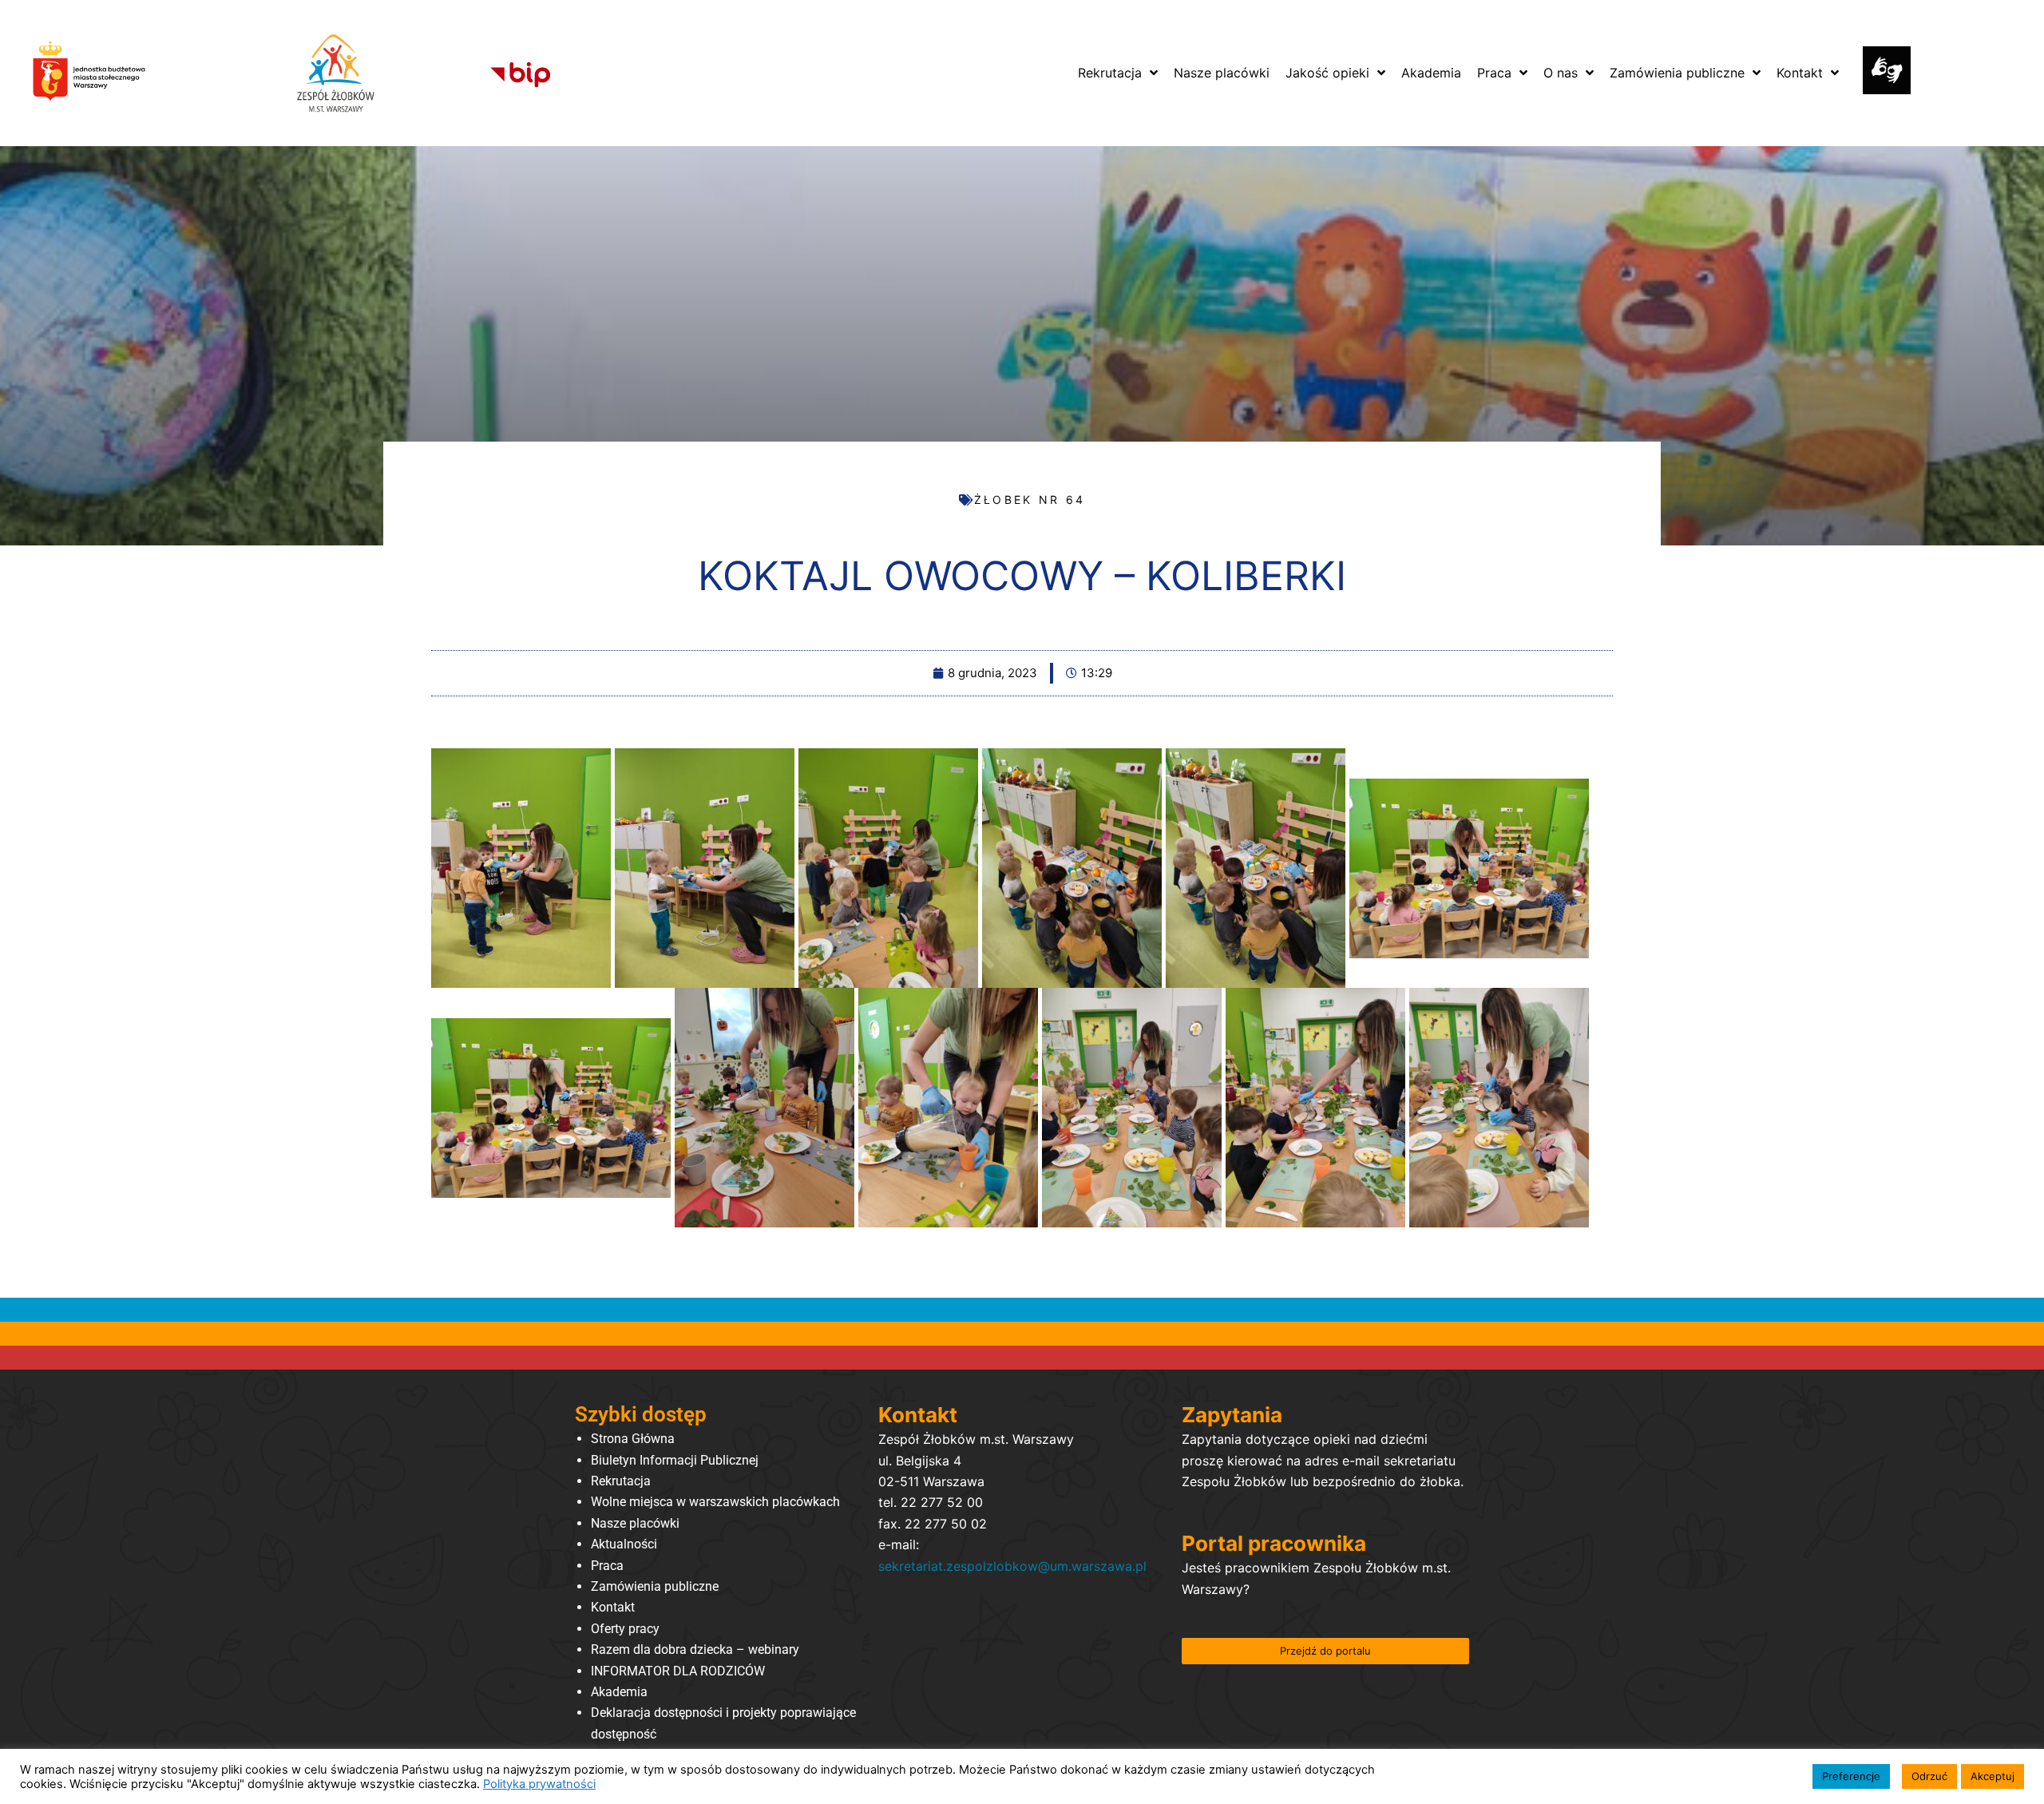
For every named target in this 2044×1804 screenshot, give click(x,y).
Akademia (619, 1692)
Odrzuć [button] (1929, 1776)
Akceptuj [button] (1993, 1776)
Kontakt (613, 1607)
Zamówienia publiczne (655, 1586)
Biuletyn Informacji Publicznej (675, 1460)
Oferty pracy (625, 1629)
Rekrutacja (621, 1481)
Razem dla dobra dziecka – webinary (695, 1649)
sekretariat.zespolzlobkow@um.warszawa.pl (1012, 1566)
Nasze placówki (635, 1523)
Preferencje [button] (1851, 1776)
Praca (607, 1566)
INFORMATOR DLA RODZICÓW (678, 1671)
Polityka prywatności (539, 1784)
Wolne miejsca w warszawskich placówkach (715, 1502)
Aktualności (624, 1544)
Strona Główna (633, 1439)
